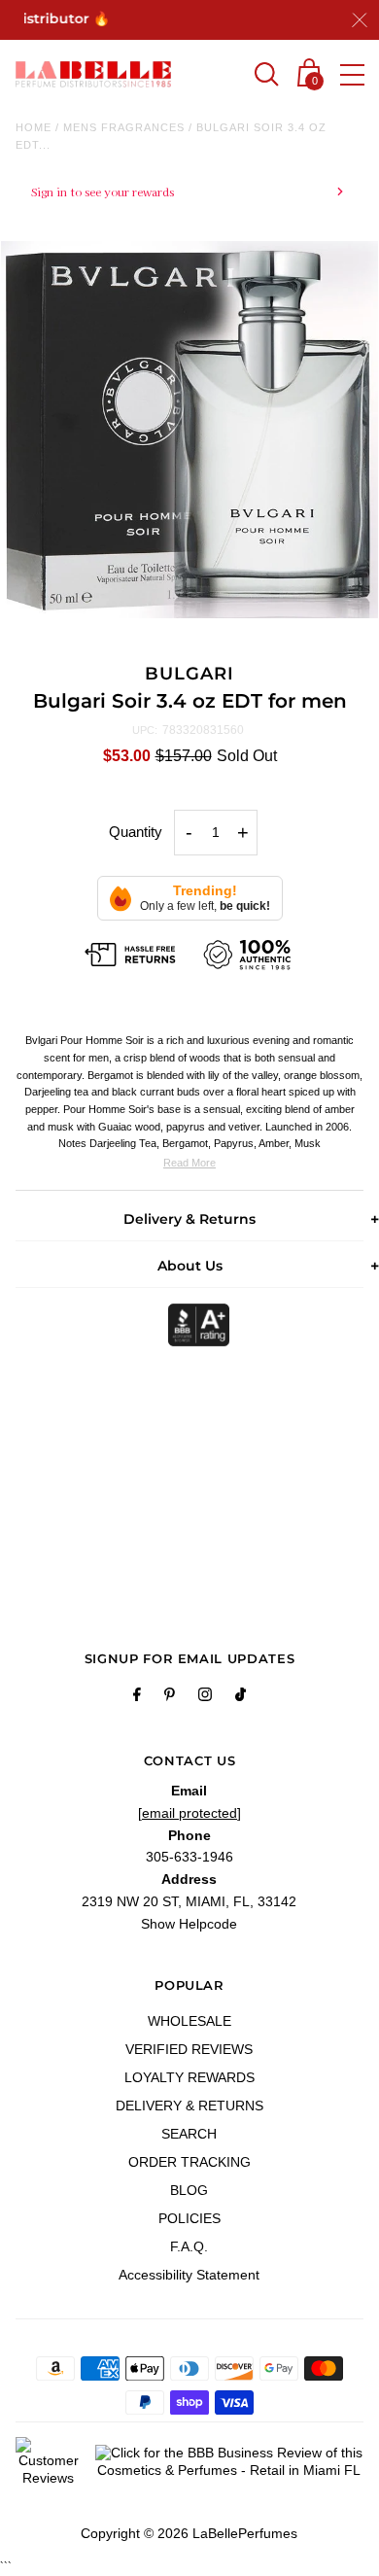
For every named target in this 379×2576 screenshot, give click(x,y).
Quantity (136, 832)
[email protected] (189, 1813)
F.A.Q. (189, 2246)
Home (34, 127)
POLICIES (189, 2218)
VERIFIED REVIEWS (189, 2049)
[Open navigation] (352, 75)
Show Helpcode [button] (189, 1924)
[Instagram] (205, 1697)
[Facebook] (137, 1697)
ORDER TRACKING (189, 2162)
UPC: (145, 730)
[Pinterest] (170, 1697)
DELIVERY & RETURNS (189, 2106)
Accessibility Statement (189, 2275)
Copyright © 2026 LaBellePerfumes (189, 2533)
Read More (189, 1163)
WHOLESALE (189, 2021)
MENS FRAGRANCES (124, 127)
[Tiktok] (241, 1697)
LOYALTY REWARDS (189, 2077)
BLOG (189, 2190)
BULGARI (189, 674)
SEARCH (189, 2134)
